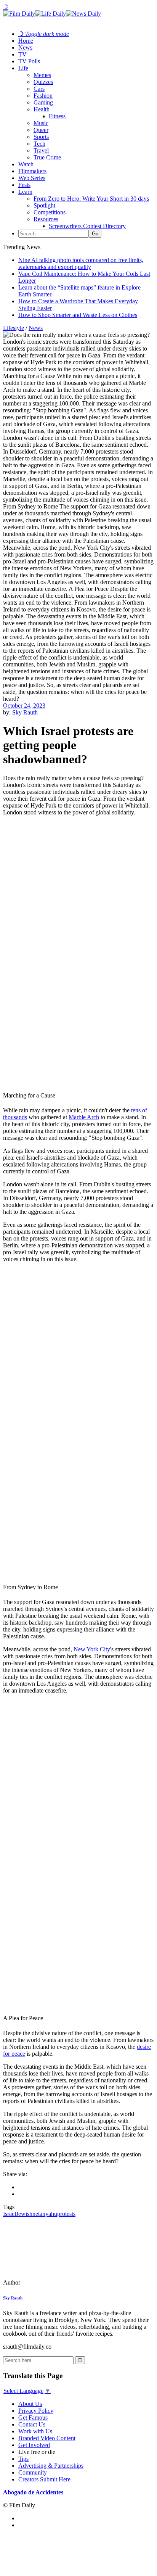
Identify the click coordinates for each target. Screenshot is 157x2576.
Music (41, 123)
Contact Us (32, 2424)
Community (33, 2472)
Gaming (43, 102)
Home (26, 41)
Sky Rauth (25, 712)
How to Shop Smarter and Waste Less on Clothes (78, 315)
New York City (92, 1649)
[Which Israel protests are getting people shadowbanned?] (55, 2282)
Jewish (24, 2214)
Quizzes (43, 82)
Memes (42, 75)
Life (23, 68)
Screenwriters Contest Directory (87, 226)
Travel (41, 150)
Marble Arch (84, 1117)
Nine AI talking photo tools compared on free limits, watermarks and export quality (81, 263)
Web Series (32, 178)
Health (42, 109)
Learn (25, 192)
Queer (41, 130)
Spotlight (44, 205)
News (25, 47)
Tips (23, 2459)
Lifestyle (14, 328)
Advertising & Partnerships (51, 2466)
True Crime (47, 157)
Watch (26, 164)
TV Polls (29, 61)
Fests (24, 185)
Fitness (57, 116)
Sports (41, 137)
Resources (46, 219)
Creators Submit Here (44, 2479)
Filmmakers (32, 171)
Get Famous (33, 2418)
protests (66, 2214)
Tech (39, 144)
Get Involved (34, 2445)
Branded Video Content (47, 2438)
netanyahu (45, 2214)
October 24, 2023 (24, 706)
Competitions (50, 212)
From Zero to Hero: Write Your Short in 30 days (91, 199)
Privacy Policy (36, 2411)
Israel (10, 2214)
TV (22, 54)
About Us (30, 2404)
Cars (39, 89)
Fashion (43, 96)
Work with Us (35, 2431)
